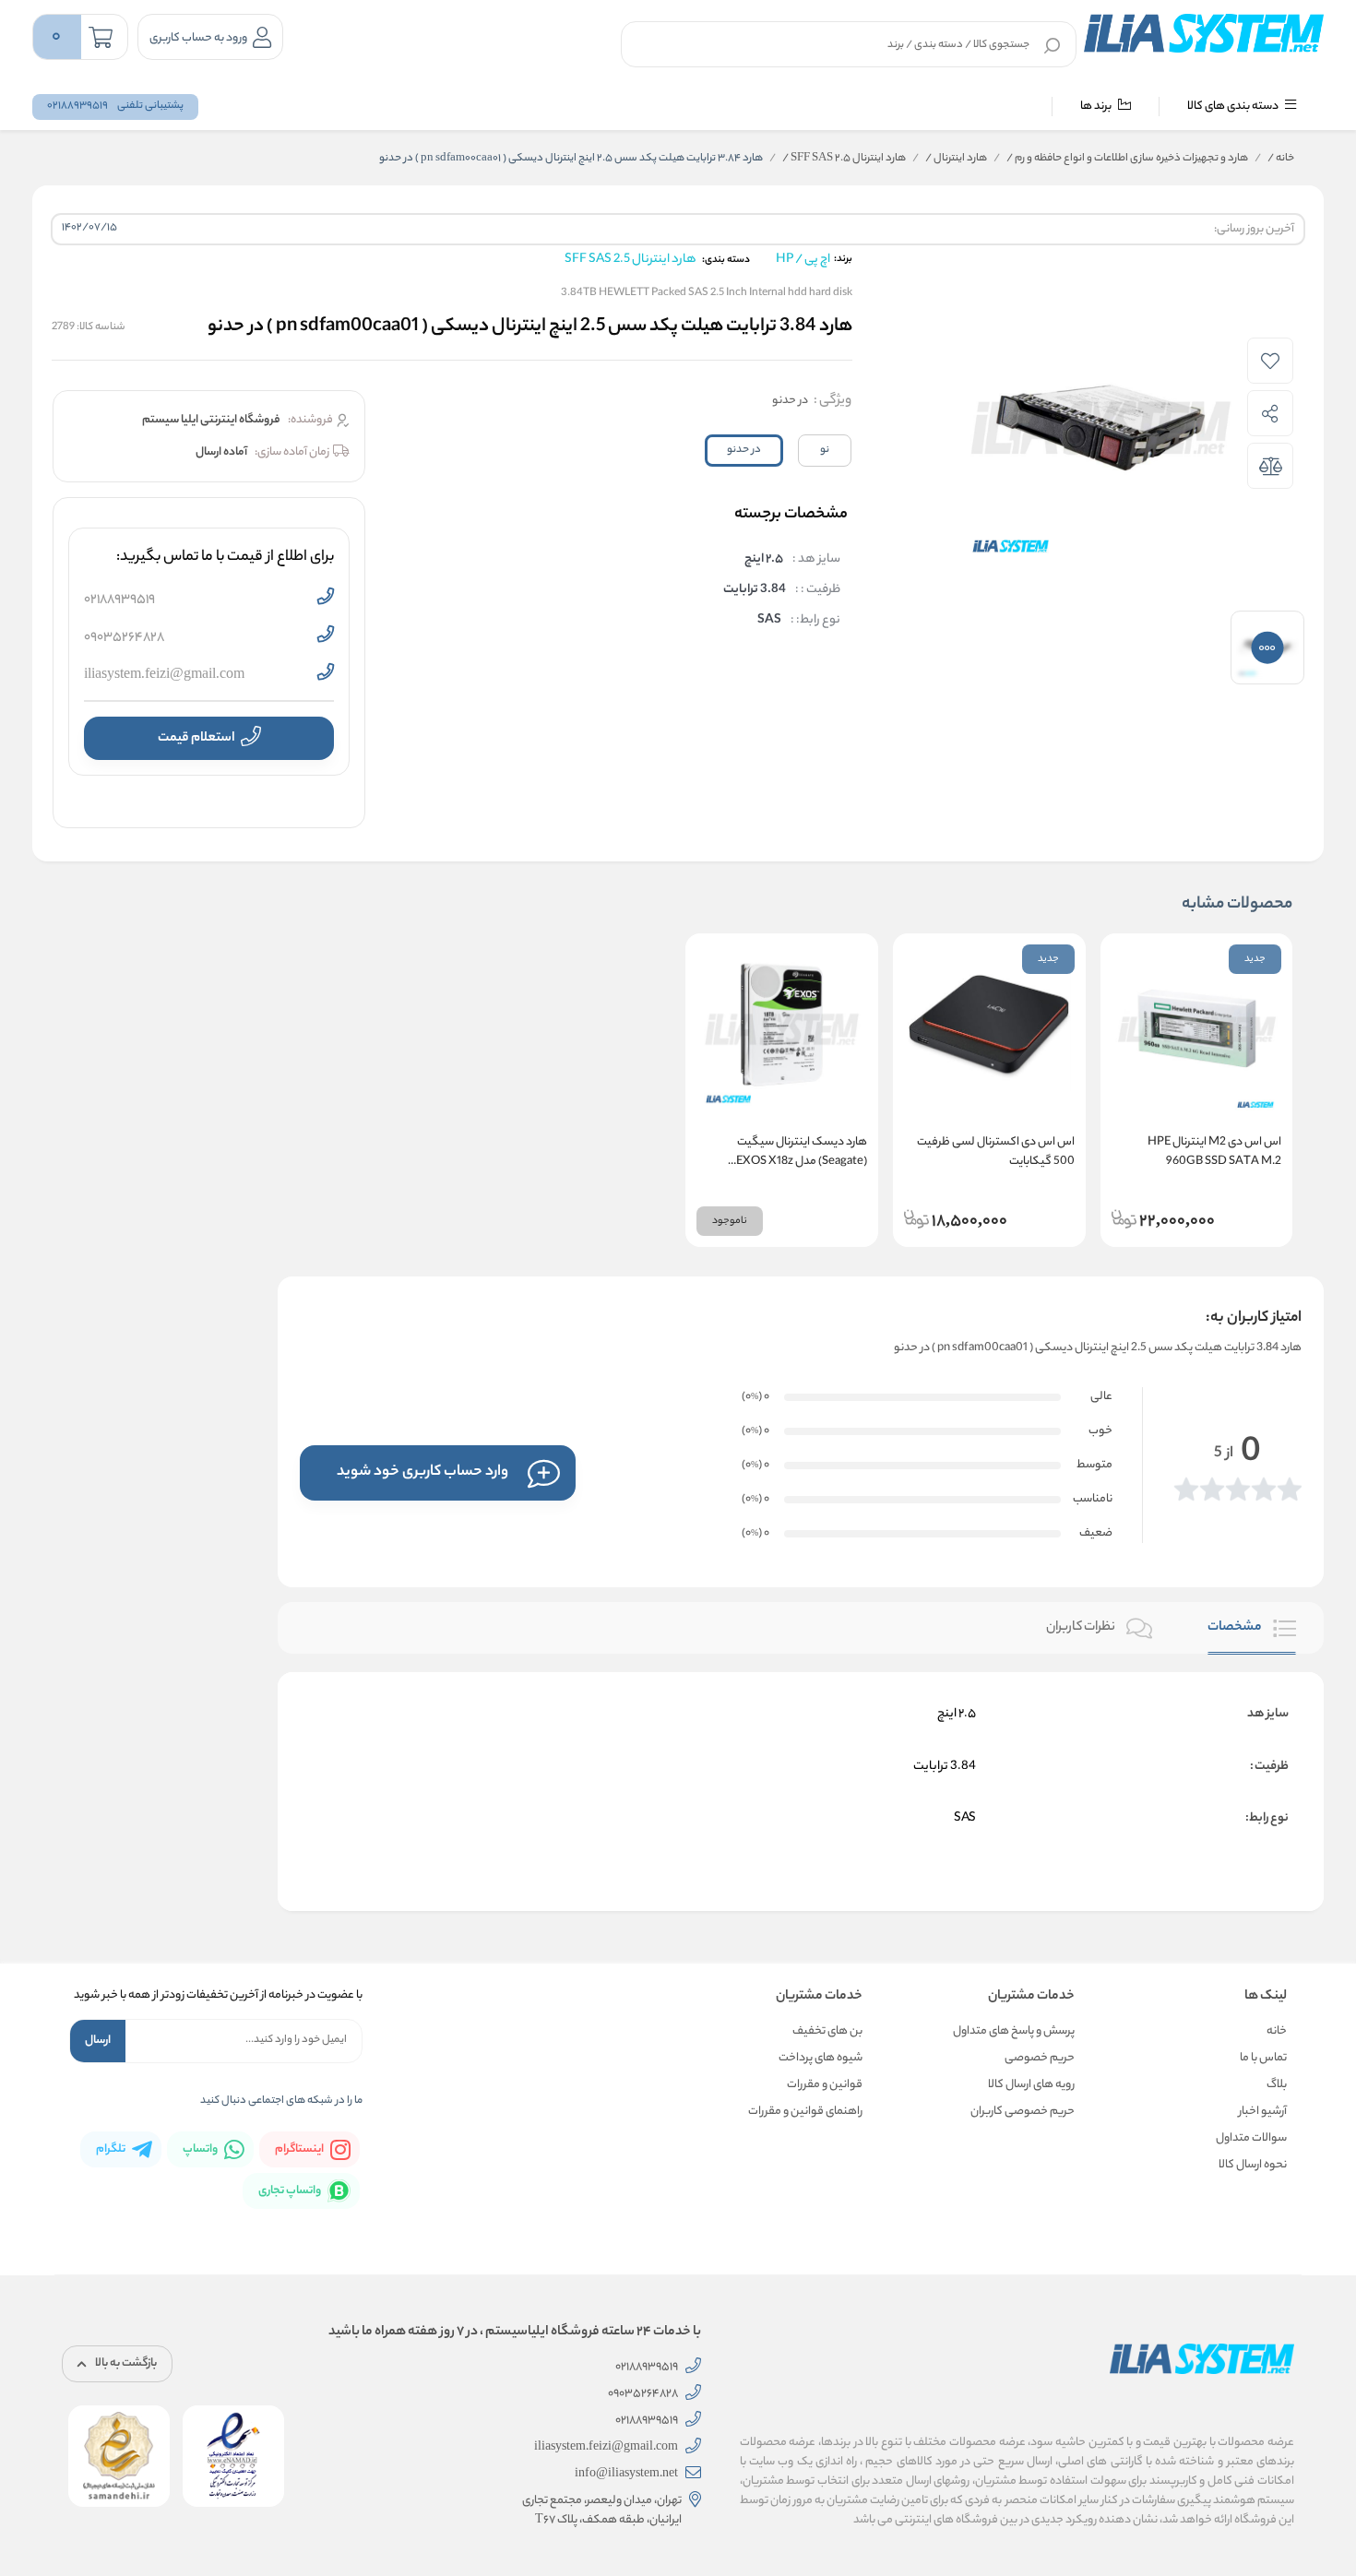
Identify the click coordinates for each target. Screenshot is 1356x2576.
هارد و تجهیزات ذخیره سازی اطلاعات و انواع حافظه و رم (1127, 159)
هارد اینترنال (956, 159)
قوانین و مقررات (825, 2085)
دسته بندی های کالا (1234, 107)
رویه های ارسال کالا (1031, 2085)
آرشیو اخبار (1263, 2112)
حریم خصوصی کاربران (1023, 2112)
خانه (1281, 159)
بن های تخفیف (827, 2031)
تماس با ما (1263, 2058)
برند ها (1097, 107)
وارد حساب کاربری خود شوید (422, 1472)
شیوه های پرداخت (821, 2058)
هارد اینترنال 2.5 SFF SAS (844, 159)
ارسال (98, 2041)
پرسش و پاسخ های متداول (1014, 2031)
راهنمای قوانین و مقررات (805, 2112)
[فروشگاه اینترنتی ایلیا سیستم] (1204, 33)
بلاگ (1277, 2085)
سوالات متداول (1251, 2138)
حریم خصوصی (1040, 2058)
